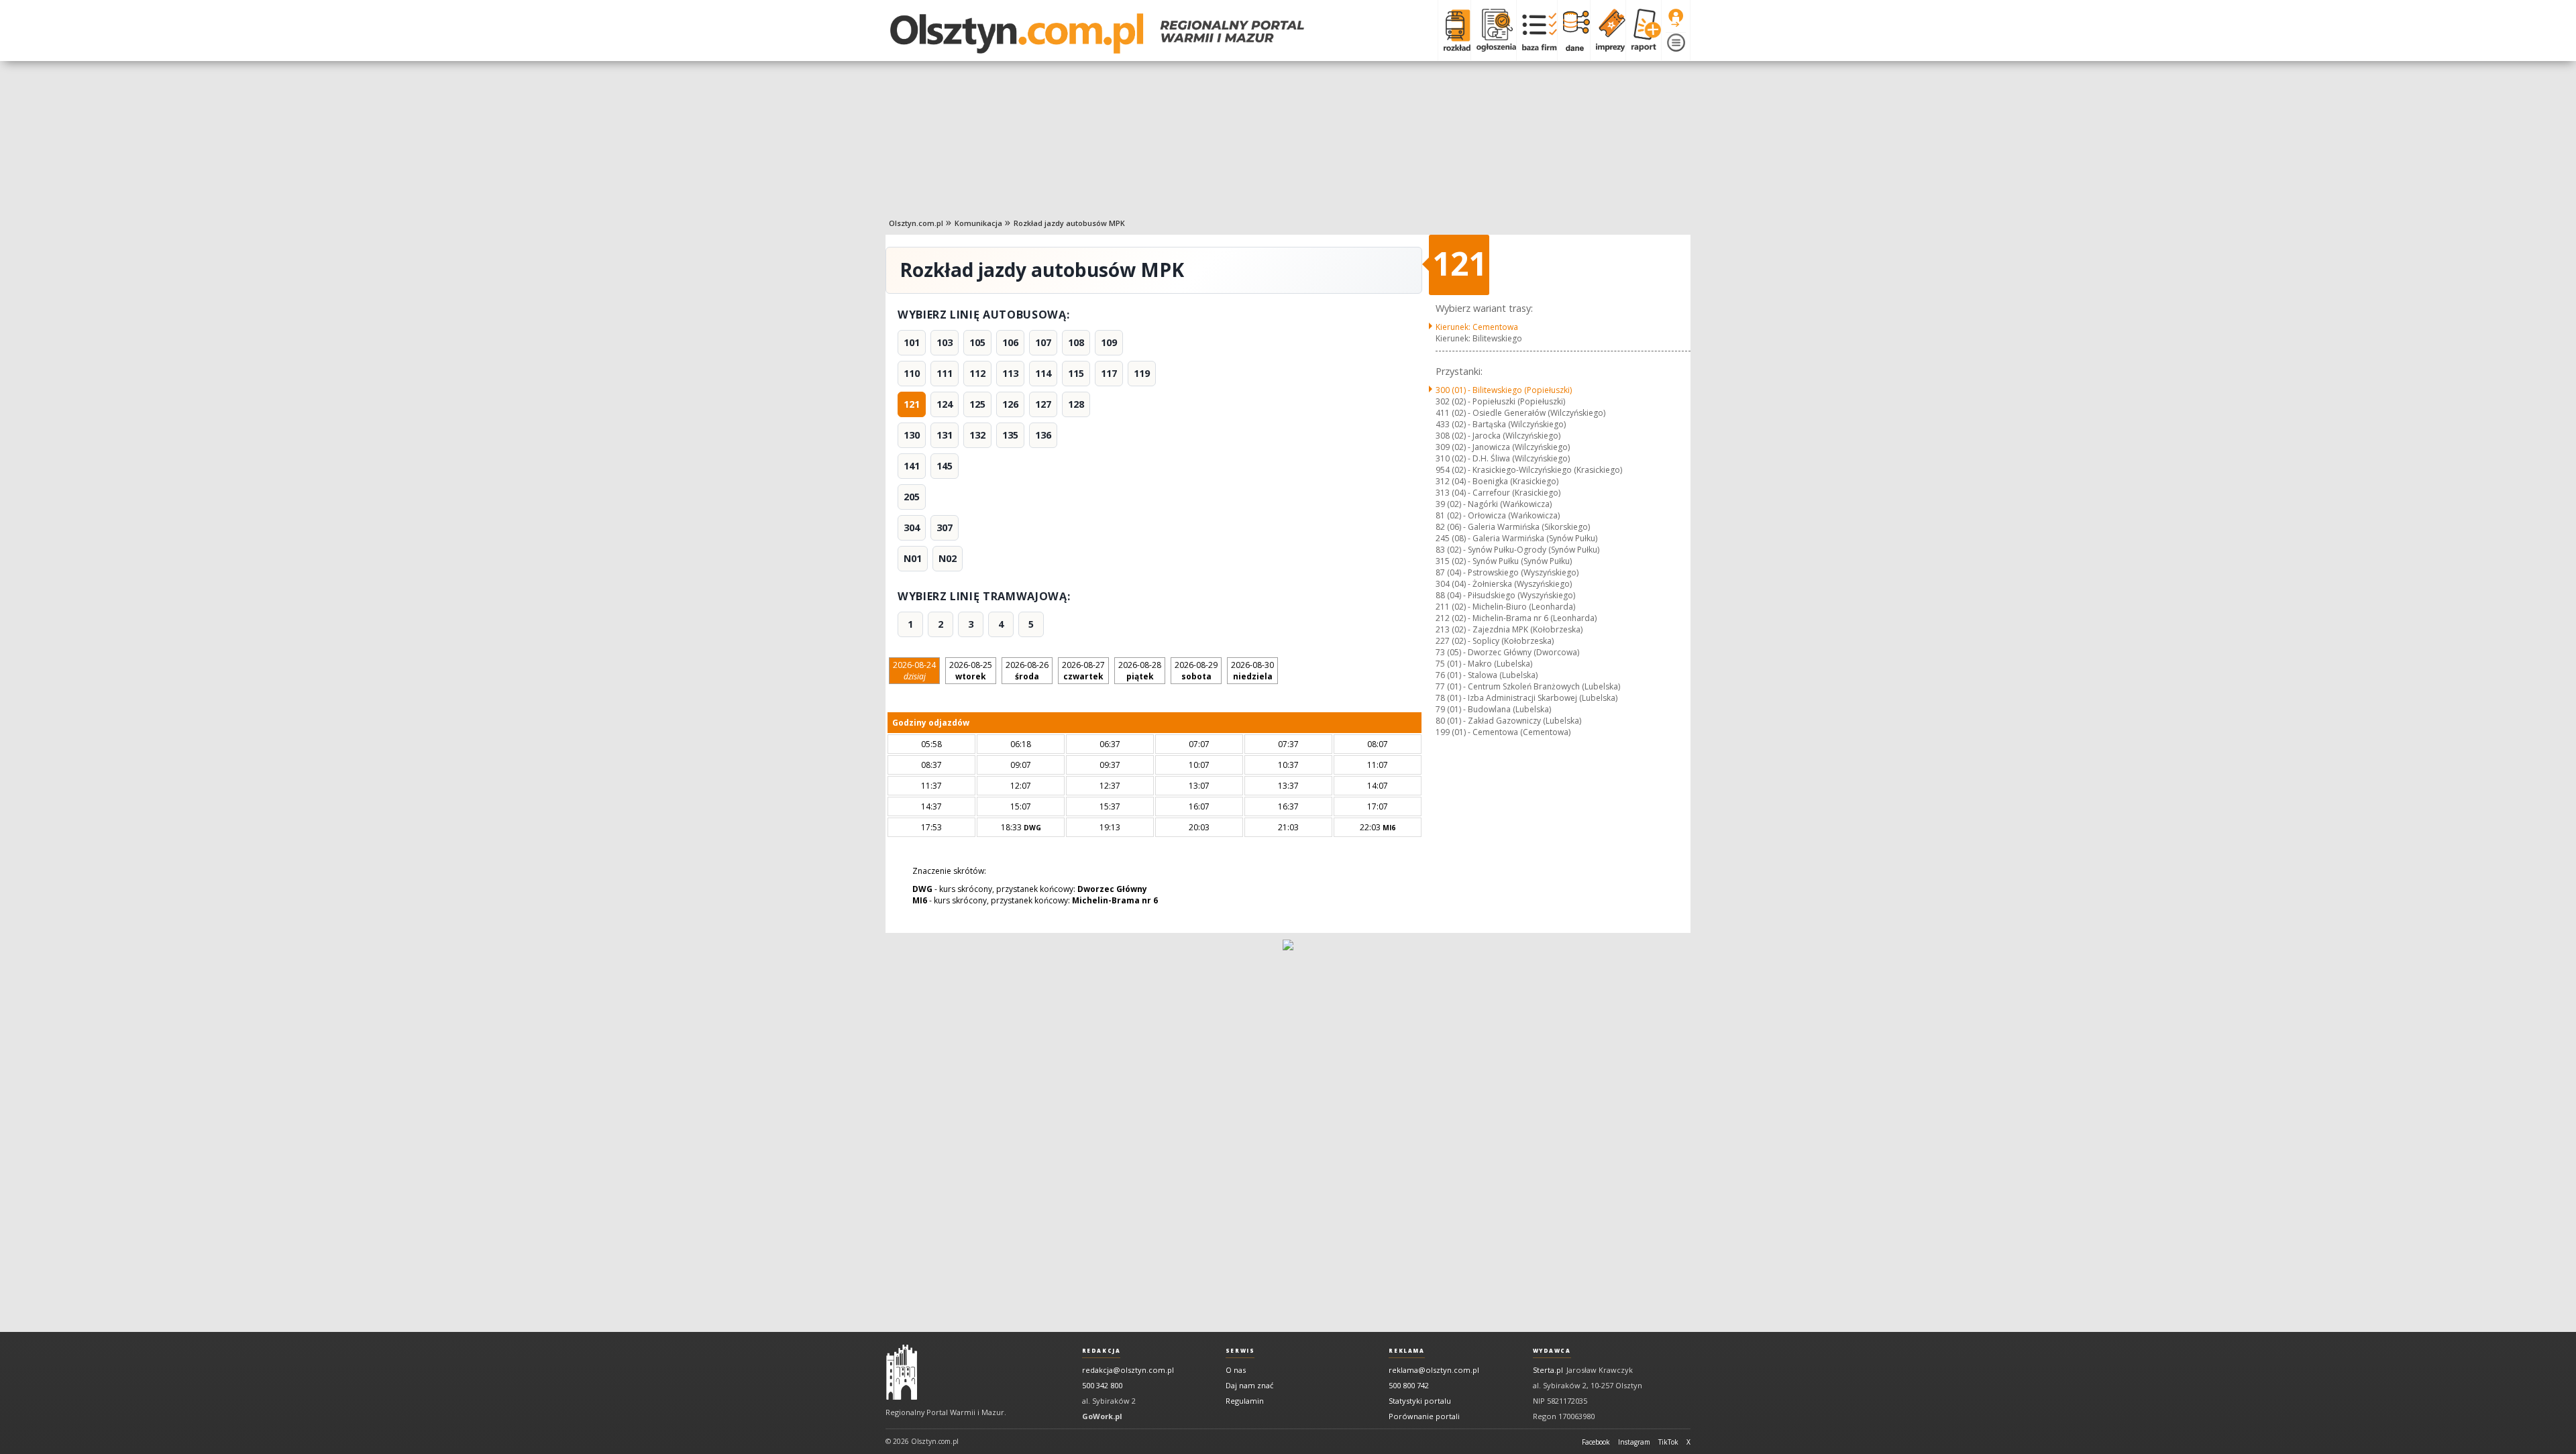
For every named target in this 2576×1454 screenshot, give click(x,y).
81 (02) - (1498, 515)
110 (912, 373)
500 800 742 (1409, 1385)
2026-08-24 (914, 671)
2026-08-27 (1083, 671)
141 (912, 466)
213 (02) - (1509, 629)
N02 (948, 558)
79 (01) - (1493, 709)
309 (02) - (1503, 447)
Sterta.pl (1548, 1370)
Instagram (1634, 1442)
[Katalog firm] (1537, 30)
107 (1043, 342)
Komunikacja (978, 223)
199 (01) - (1503, 732)
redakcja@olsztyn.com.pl (1128, 1370)
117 (1109, 373)
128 (1076, 404)
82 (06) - (1513, 527)
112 (977, 373)
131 (945, 435)
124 (945, 404)
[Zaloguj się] (1676, 18)
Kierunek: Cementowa (1477, 327)
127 (1043, 404)
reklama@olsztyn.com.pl (1434, 1370)
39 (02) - (1494, 504)
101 (912, 342)
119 (1142, 373)
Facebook (1596, 1442)
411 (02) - (1520, 413)
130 (912, 435)
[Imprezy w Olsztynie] (1608, 30)
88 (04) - (1505, 595)
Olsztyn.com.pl (916, 223)
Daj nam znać (1249, 1385)
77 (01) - (1528, 686)
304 (912, 527)
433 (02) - (1501, 424)
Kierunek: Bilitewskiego (1479, 338)
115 (1076, 373)
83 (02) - (1517, 550)
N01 (913, 558)
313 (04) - (1498, 493)
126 (1010, 404)
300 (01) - (1504, 390)
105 (977, 342)
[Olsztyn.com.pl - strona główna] (902, 1372)
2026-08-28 (1140, 671)
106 (1010, 342)
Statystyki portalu (1420, 1401)
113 (1010, 373)
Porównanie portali (1424, 1416)
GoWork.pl (1102, 1416)
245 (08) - (1516, 538)
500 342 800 (1102, 1385)
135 (1010, 435)
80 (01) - (1508, 721)
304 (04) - (1504, 584)
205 (912, 497)
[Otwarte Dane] (1573, 30)
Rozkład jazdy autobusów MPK (1069, 223)
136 (1043, 435)
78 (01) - (1526, 698)
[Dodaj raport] (1643, 30)
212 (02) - (1516, 618)
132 (977, 435)
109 (1109, 342)
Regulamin (1245, 1401)
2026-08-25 (971, 671)
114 (1043, 373)
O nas (1236, 1370)
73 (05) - (1507, 652)
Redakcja (1102, 1351)
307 (945, 527)
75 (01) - (1484, 664)
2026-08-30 (1252, 671)
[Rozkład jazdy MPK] (1454, 30)
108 (1076, 342)
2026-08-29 (1196, 671)
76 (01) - (1487, 675)
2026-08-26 (1027, 671)
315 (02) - (1504, 561)
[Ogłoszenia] (1493, 30)
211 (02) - (1505, 607)
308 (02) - (1498, 436)
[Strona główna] (1097, 34)
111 (945, 373)
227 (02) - (1495, 641)
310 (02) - (1503, 458)
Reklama (1406, 1351)
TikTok (1668, 1442)
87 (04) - (1507, 572)
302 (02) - (1500, 401)
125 (977, 404)
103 (945, 342)
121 (912, 404)
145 (945, 466)
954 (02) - (1529, 470)
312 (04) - (1497, 481)
